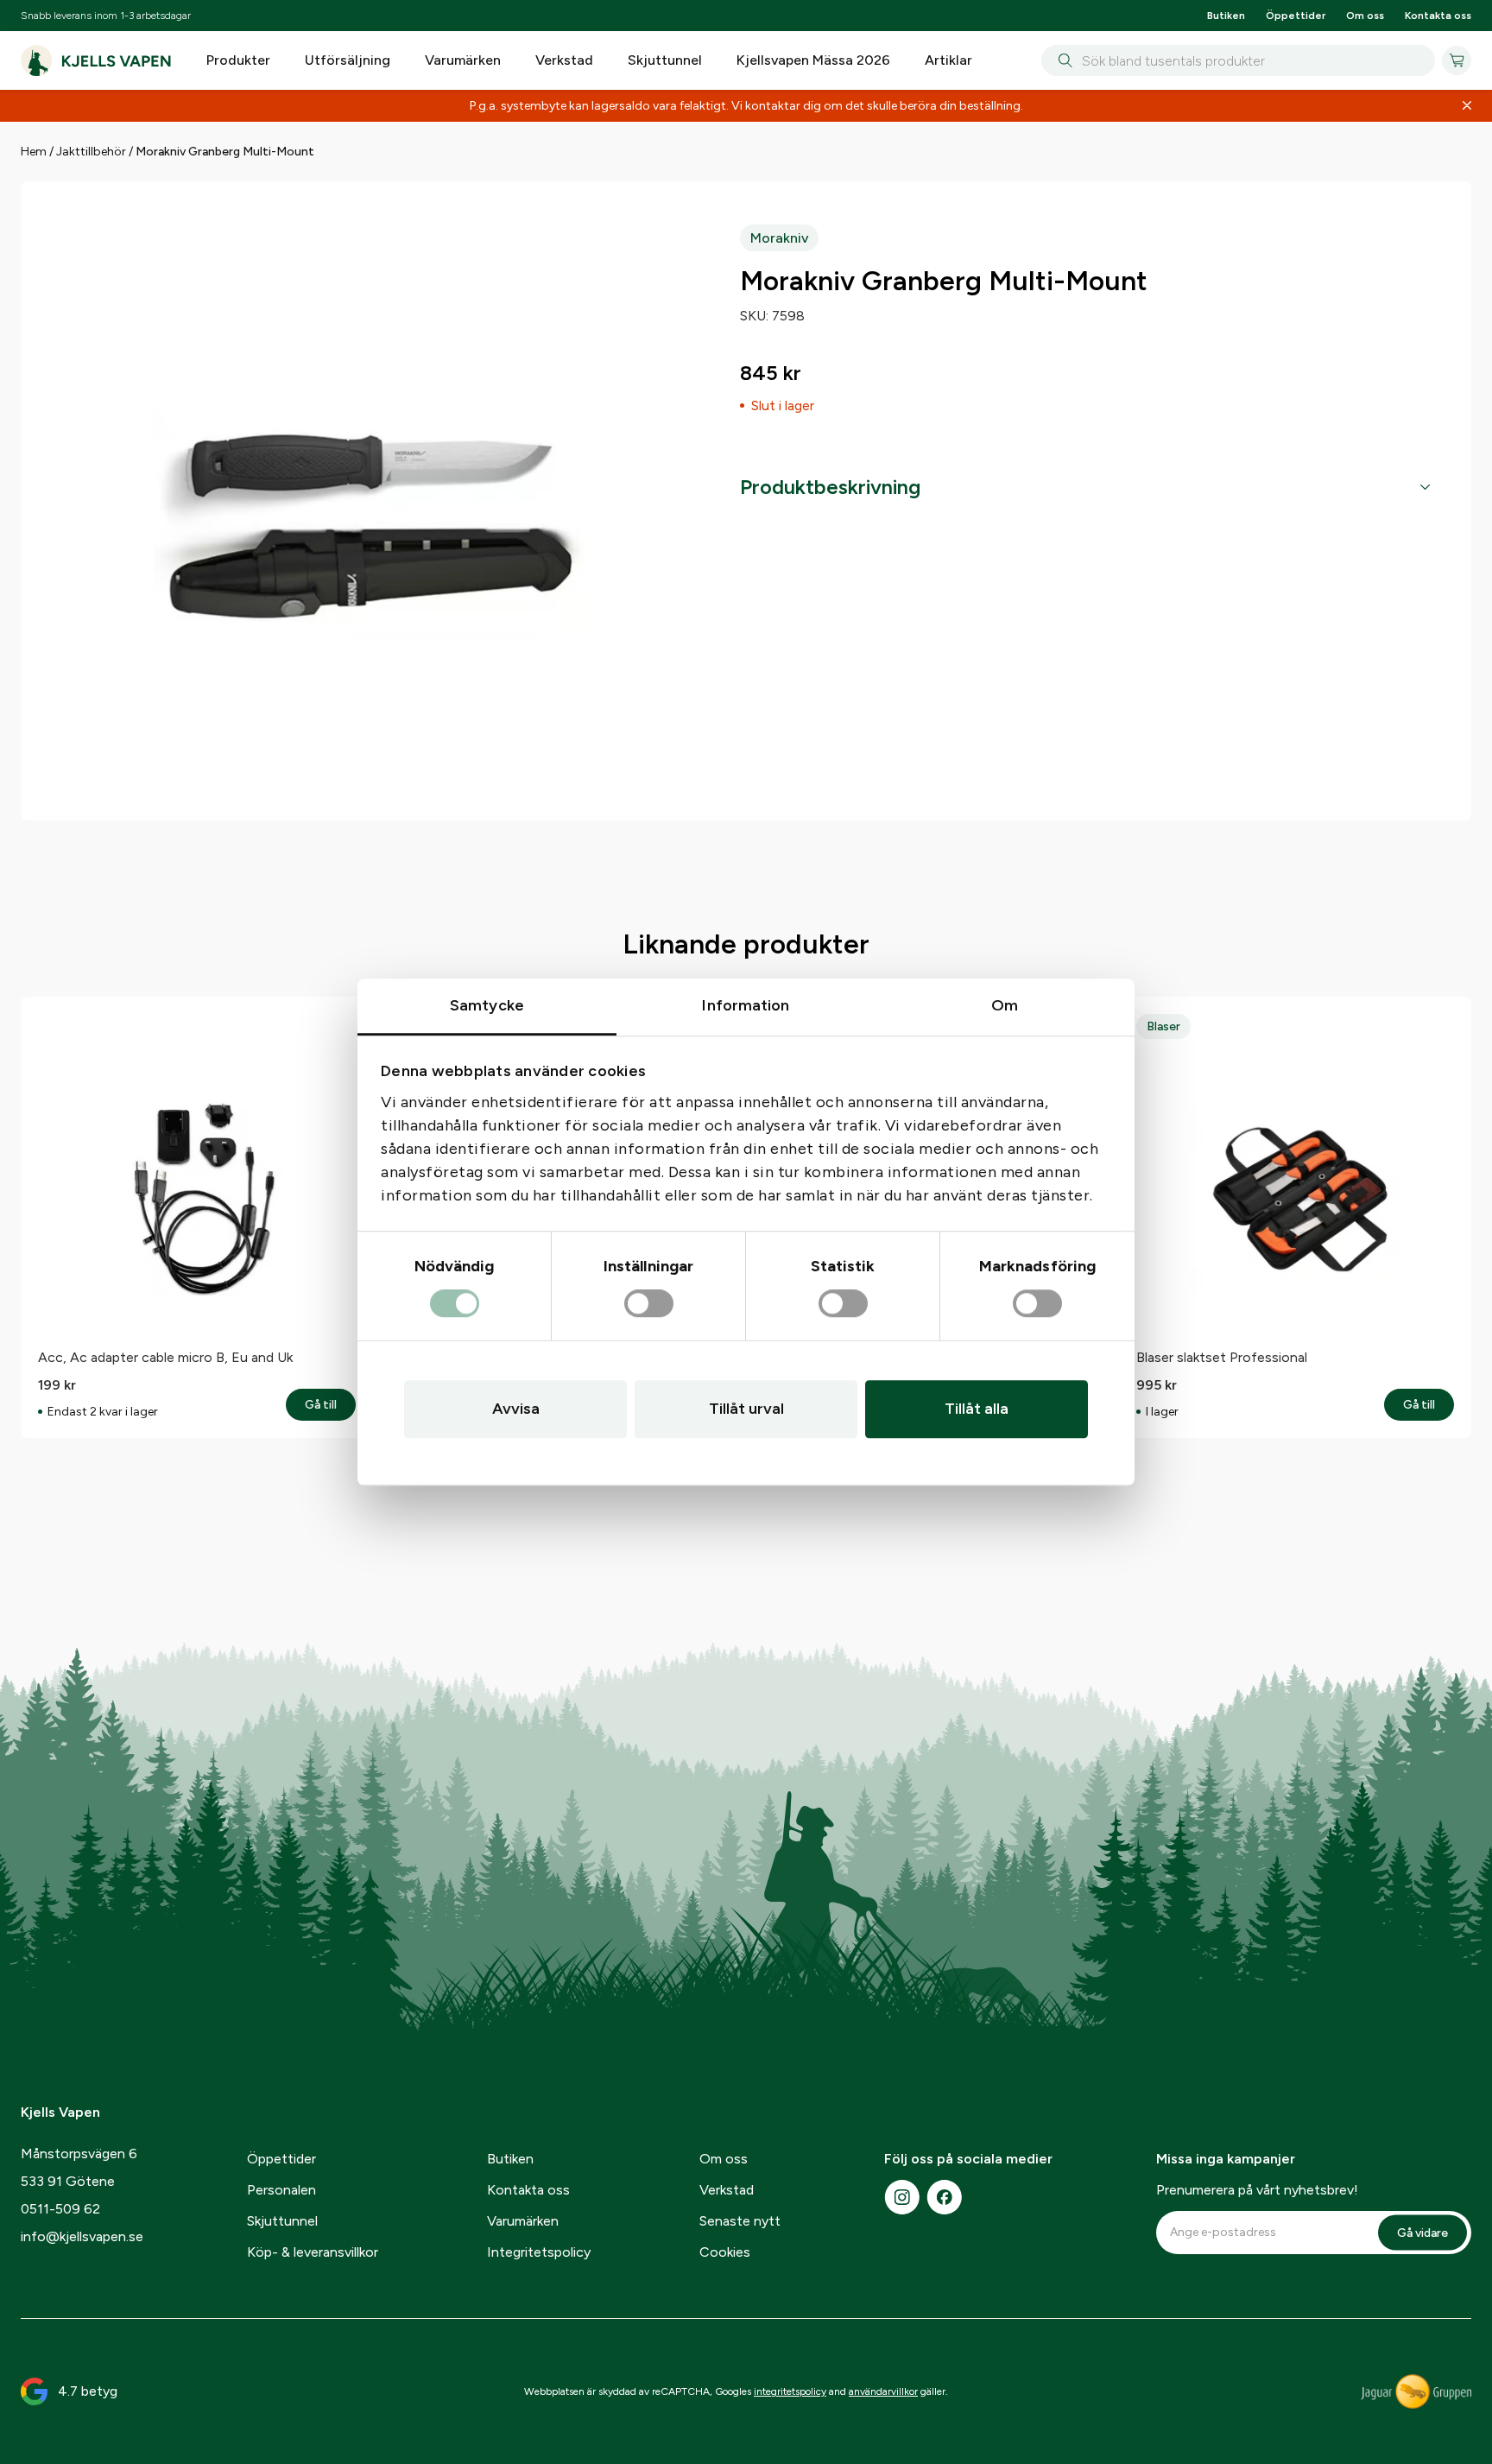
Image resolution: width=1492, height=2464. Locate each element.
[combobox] (1238, 60)
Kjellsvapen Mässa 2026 (813, 60)
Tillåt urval (746, 1409)
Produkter (238, 60)
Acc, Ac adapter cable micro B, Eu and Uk (165, 1357)
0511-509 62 (60, 2209)
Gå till (330, 1405)
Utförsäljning (348, 60)
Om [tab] (1005, 1005)
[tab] (1085, 487)
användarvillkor (883, 2391)
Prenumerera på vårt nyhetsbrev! (1257, 2190)
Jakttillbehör (91, 152)
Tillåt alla (977, 1409)
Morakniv (779, 238)
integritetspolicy (790, 2391)
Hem (34, 152)
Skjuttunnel (665, 60)
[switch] (649, 1304)
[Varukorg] (1457, 60)
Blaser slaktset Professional (1222, 1357)
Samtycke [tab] (487, 1005)
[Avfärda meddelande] (1467, 106)
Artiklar (948, 60)
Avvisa (516, 1409)
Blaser (1163, 1026)
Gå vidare (1422, 2232)
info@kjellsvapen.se (82, 2236)
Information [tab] (746, 1005)
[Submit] (1062, 60)
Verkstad (564, 60)
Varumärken (463, 60)
